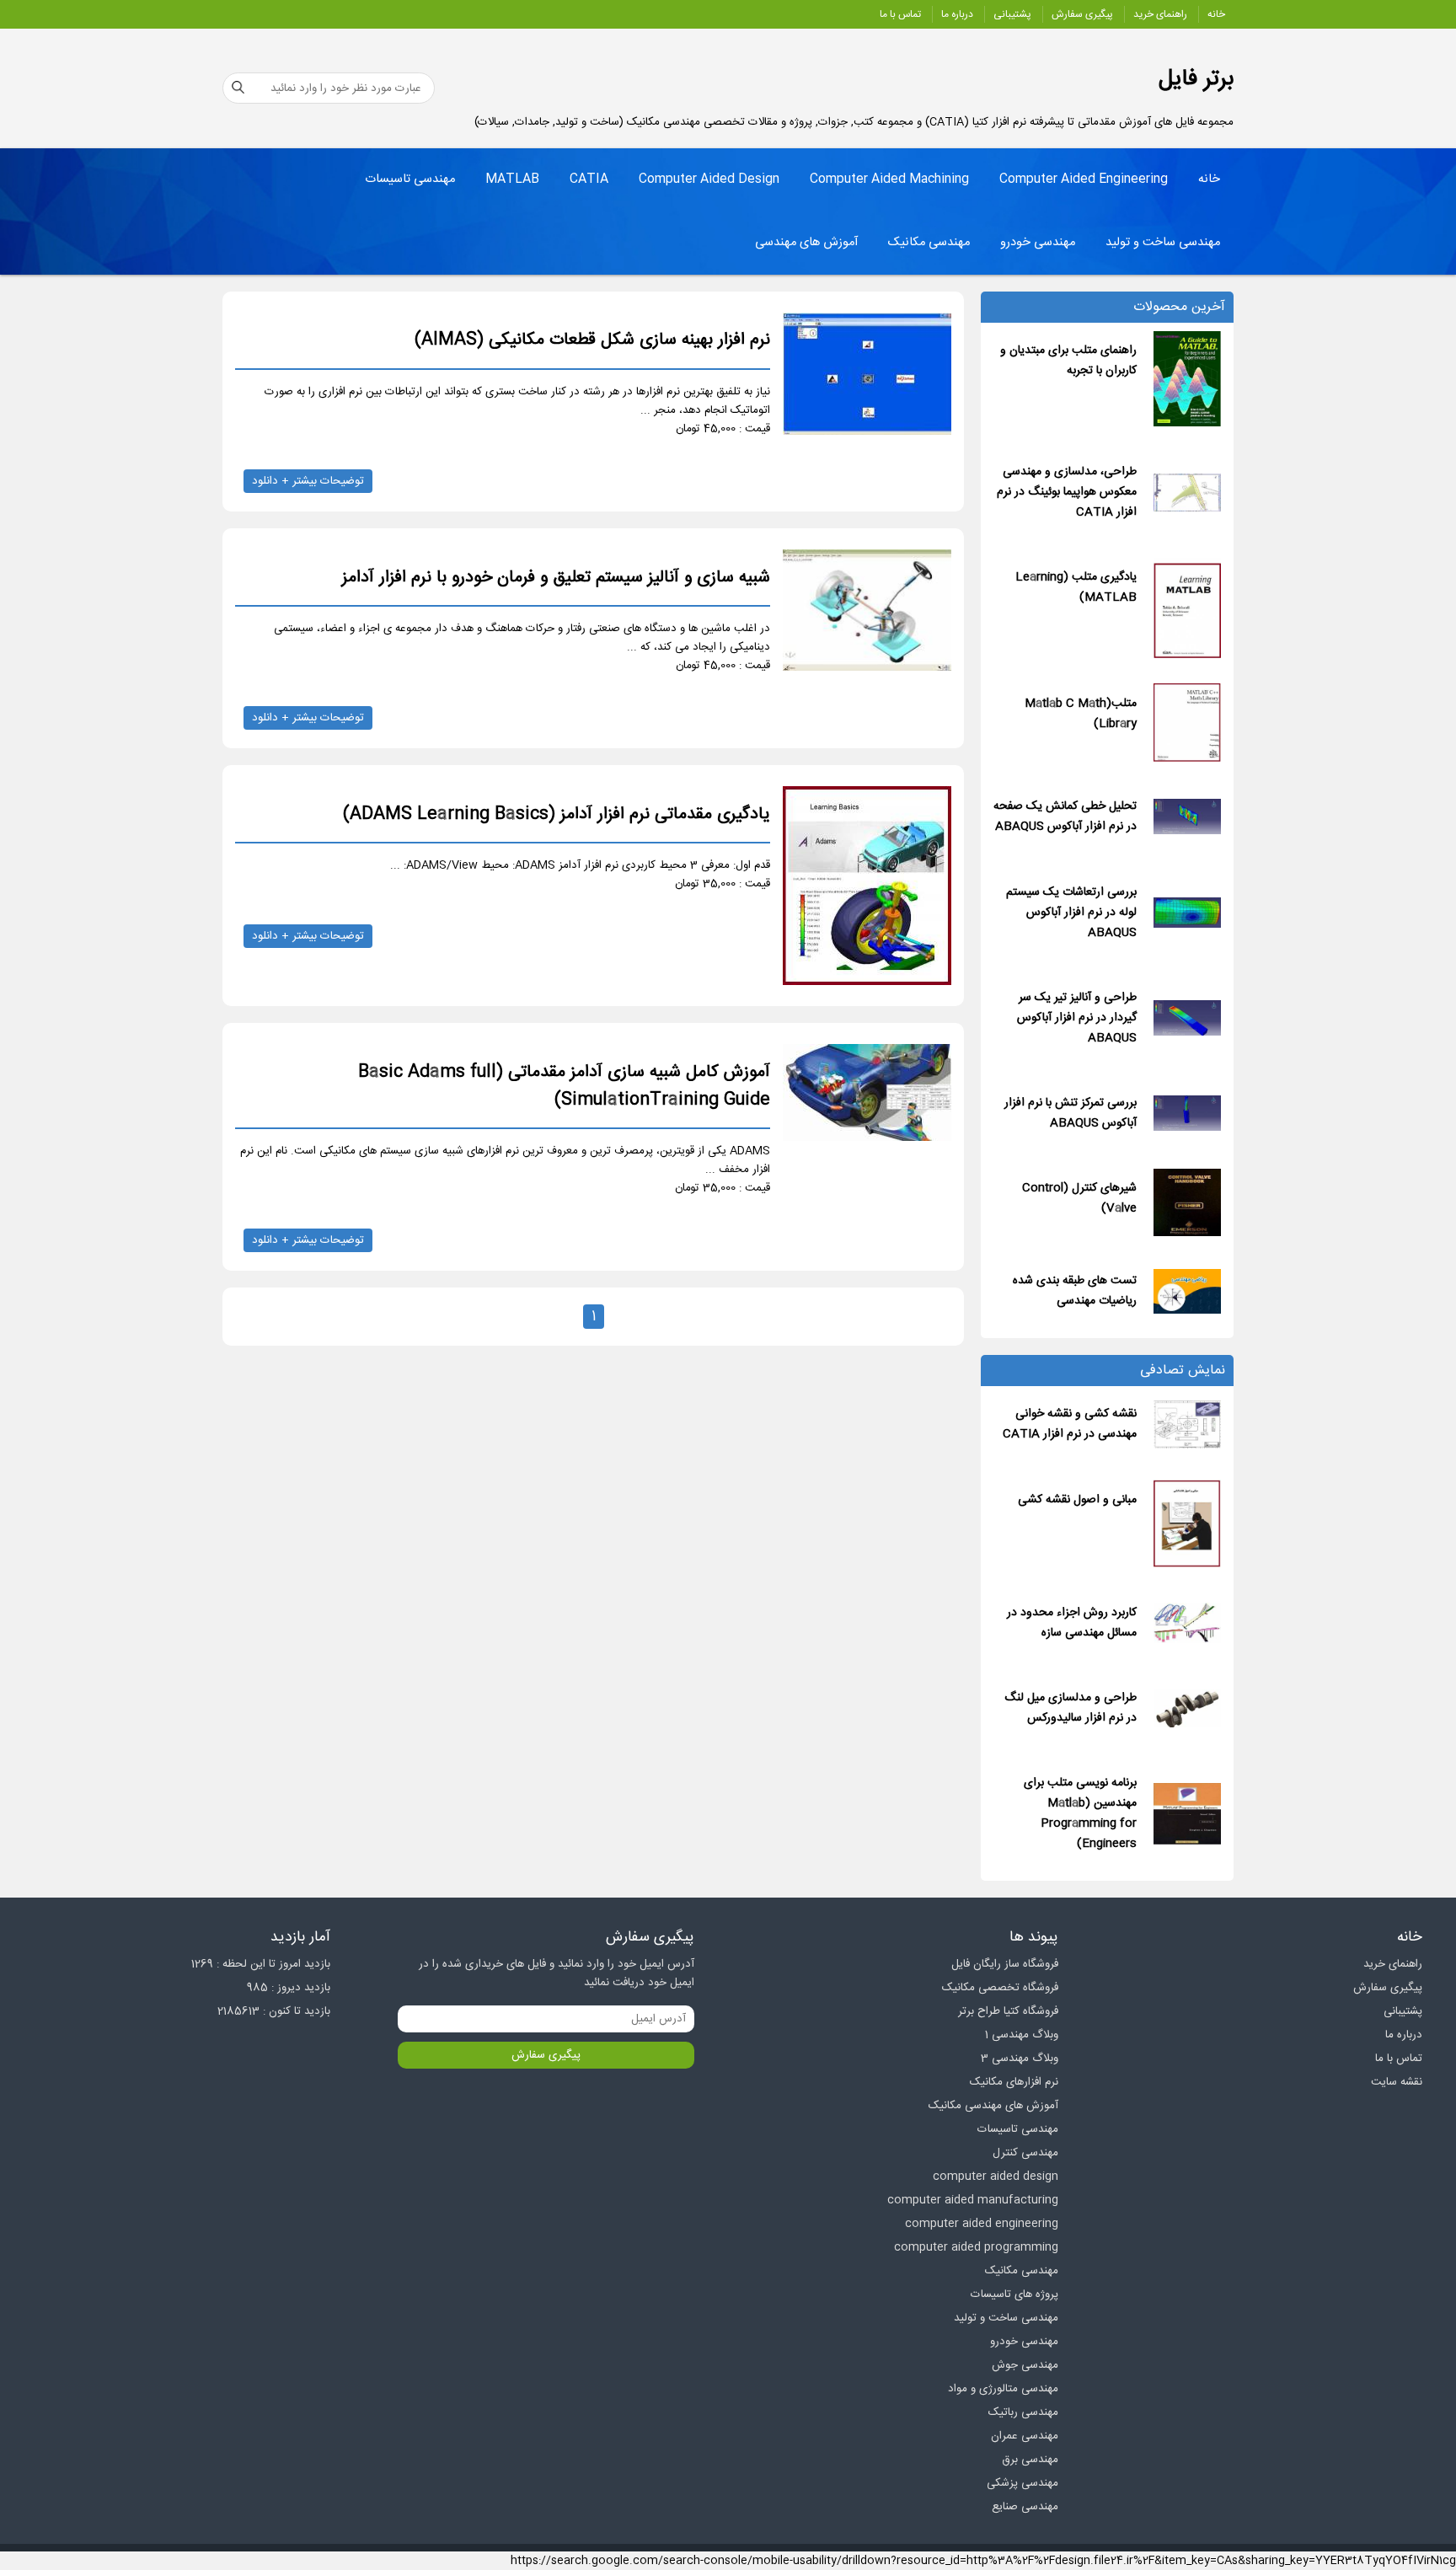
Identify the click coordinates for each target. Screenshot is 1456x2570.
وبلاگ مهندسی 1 (1022, 2035)
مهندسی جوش (1025, 2365)
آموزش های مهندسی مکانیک (993, 2106)
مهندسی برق (1030, 2460)
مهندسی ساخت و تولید (1163, 243)
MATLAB (512, 179)
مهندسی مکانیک (929, 243)
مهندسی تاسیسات (410, 179)
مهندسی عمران (1025, 2436)
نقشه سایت (1397, 2082)
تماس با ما (900, 14)
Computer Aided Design (709, 179)
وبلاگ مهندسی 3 (1020, 2059)
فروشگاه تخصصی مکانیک (1000, 1988)
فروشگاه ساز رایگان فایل (1005, 1964)
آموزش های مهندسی (806, 243)
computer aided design (996, 2176)
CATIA (589, 179)
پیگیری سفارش (1082, 14)
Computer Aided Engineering (1084, 179)
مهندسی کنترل (1025, 2153)
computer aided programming (976, 2247)
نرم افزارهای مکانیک (1014, 2082)
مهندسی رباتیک (1023, 2412)
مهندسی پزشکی (1022, 2483)
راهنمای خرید (1160, 14)
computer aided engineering (982, 2224)
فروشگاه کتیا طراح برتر (1008, 2011)
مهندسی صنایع (1025, 2507)
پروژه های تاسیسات (1014, 2294)
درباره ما (957, 14)
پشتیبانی (1012, 14)
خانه (1216, 14)
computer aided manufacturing (973, 2200)
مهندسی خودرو (1038, 243)
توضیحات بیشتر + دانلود (308, 481)
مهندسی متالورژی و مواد (1003, 2389)
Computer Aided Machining (889, 179)
